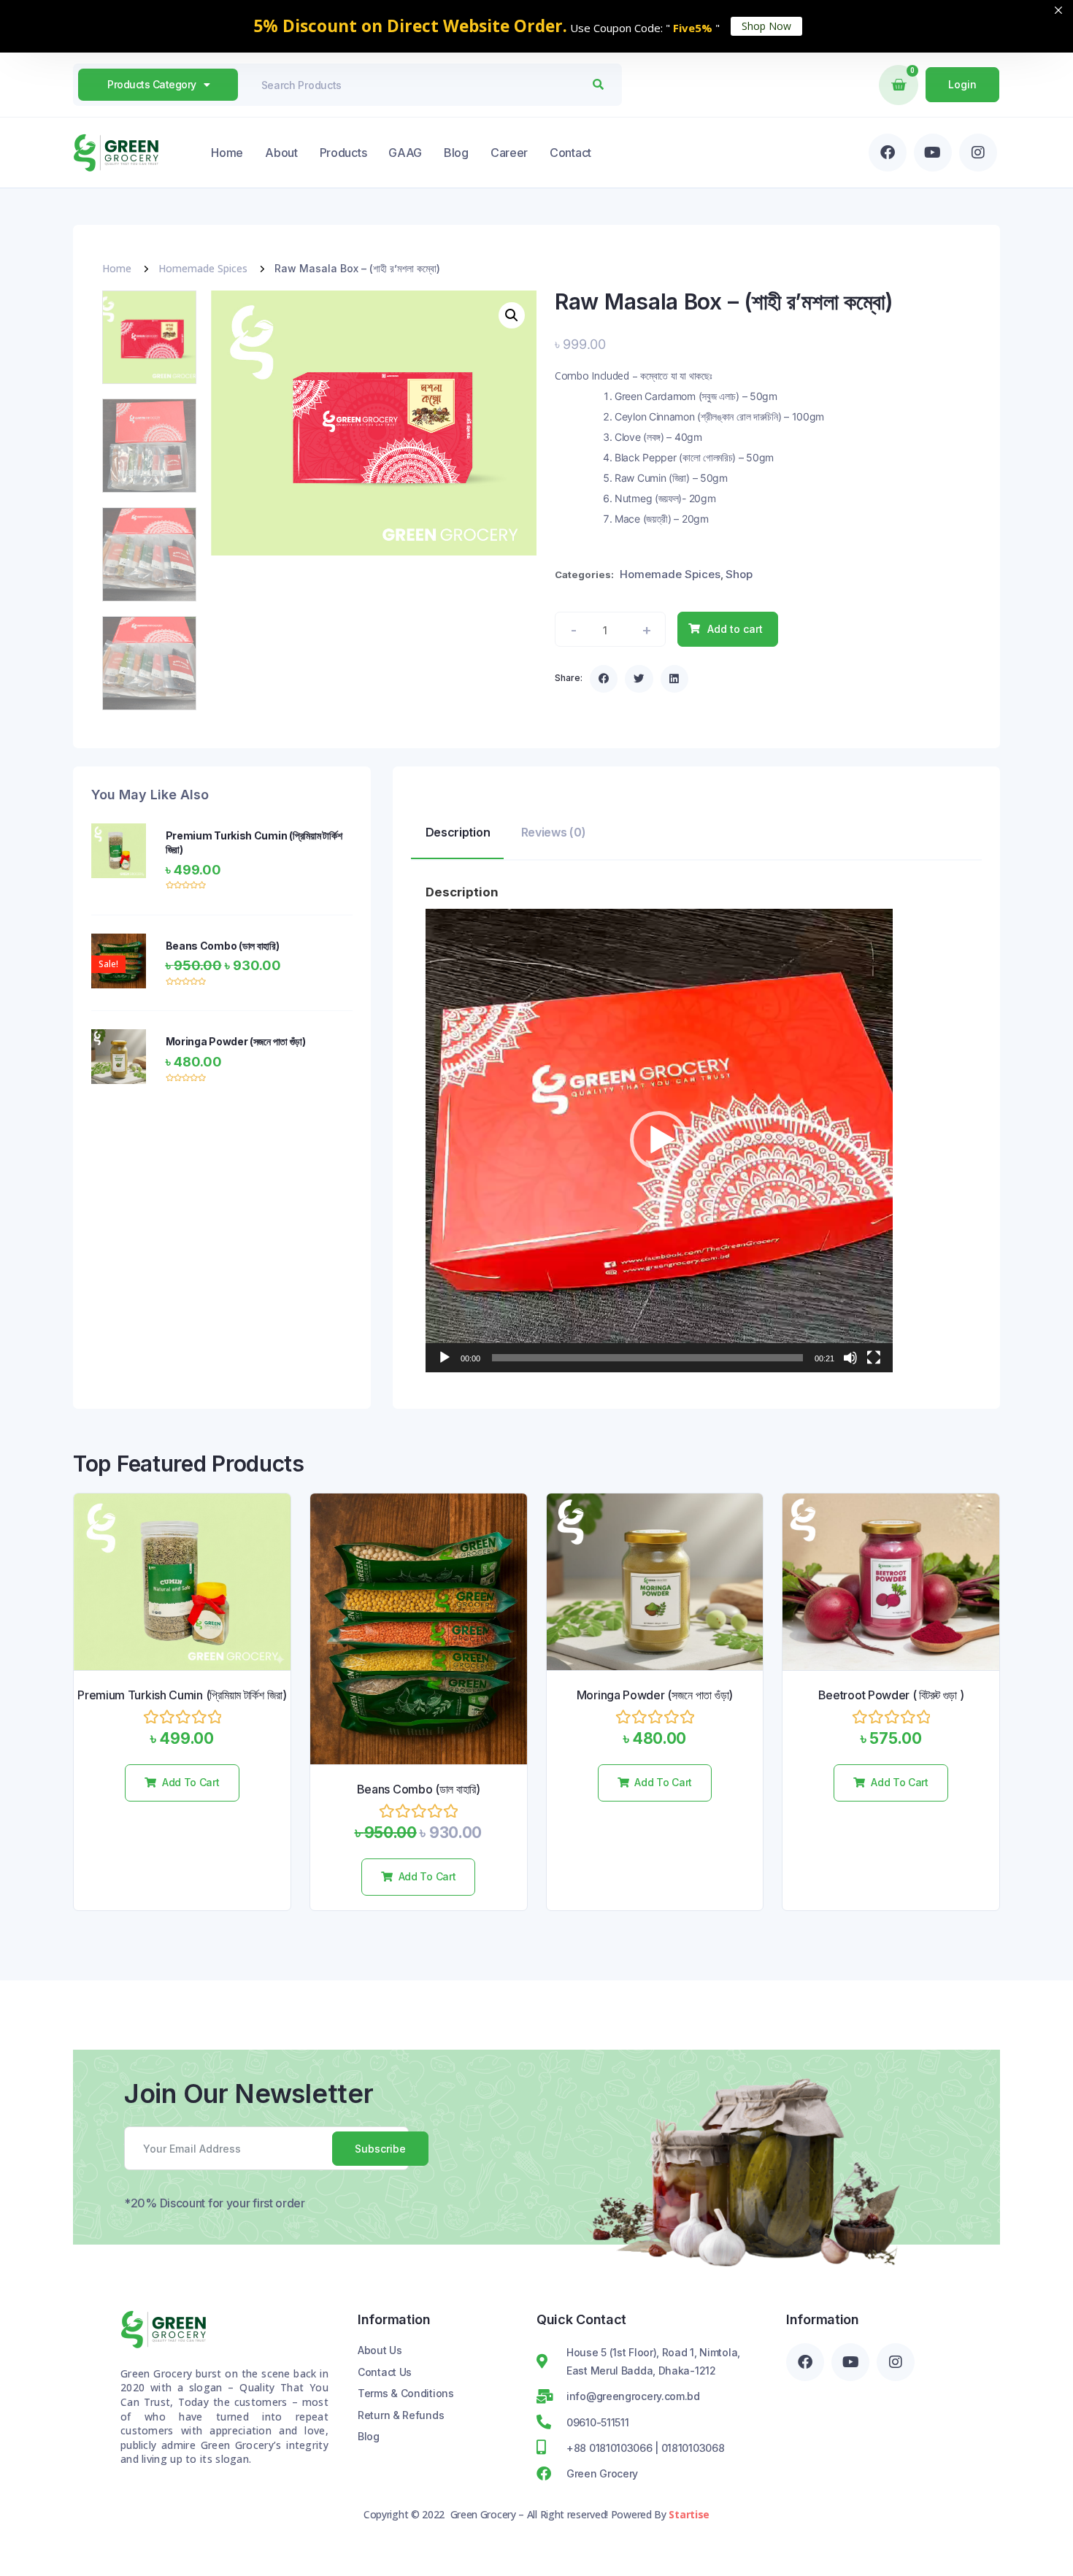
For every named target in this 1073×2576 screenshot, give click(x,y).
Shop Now (766, 26)
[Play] (445, 1358)
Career (509, 153)
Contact (570, 153)
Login (962, 84)
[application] (659, 1141)
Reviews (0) (554, 832)
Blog (456, 153)
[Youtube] (933, 153)
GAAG (405, 153)
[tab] (457, 836)
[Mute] (850, 1358)
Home (227, 153)
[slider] (647, 1358)
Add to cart (735, 629)
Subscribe (380, 2149)
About (281, 153)
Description (458, 832)
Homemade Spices (203, 268)
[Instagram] (978, 153)
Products (343, 153)
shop (739, 574)
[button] (604, 679)
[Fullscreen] (874, 1358)
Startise (689, 2514)
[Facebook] (888, 153)
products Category (152, 84)
